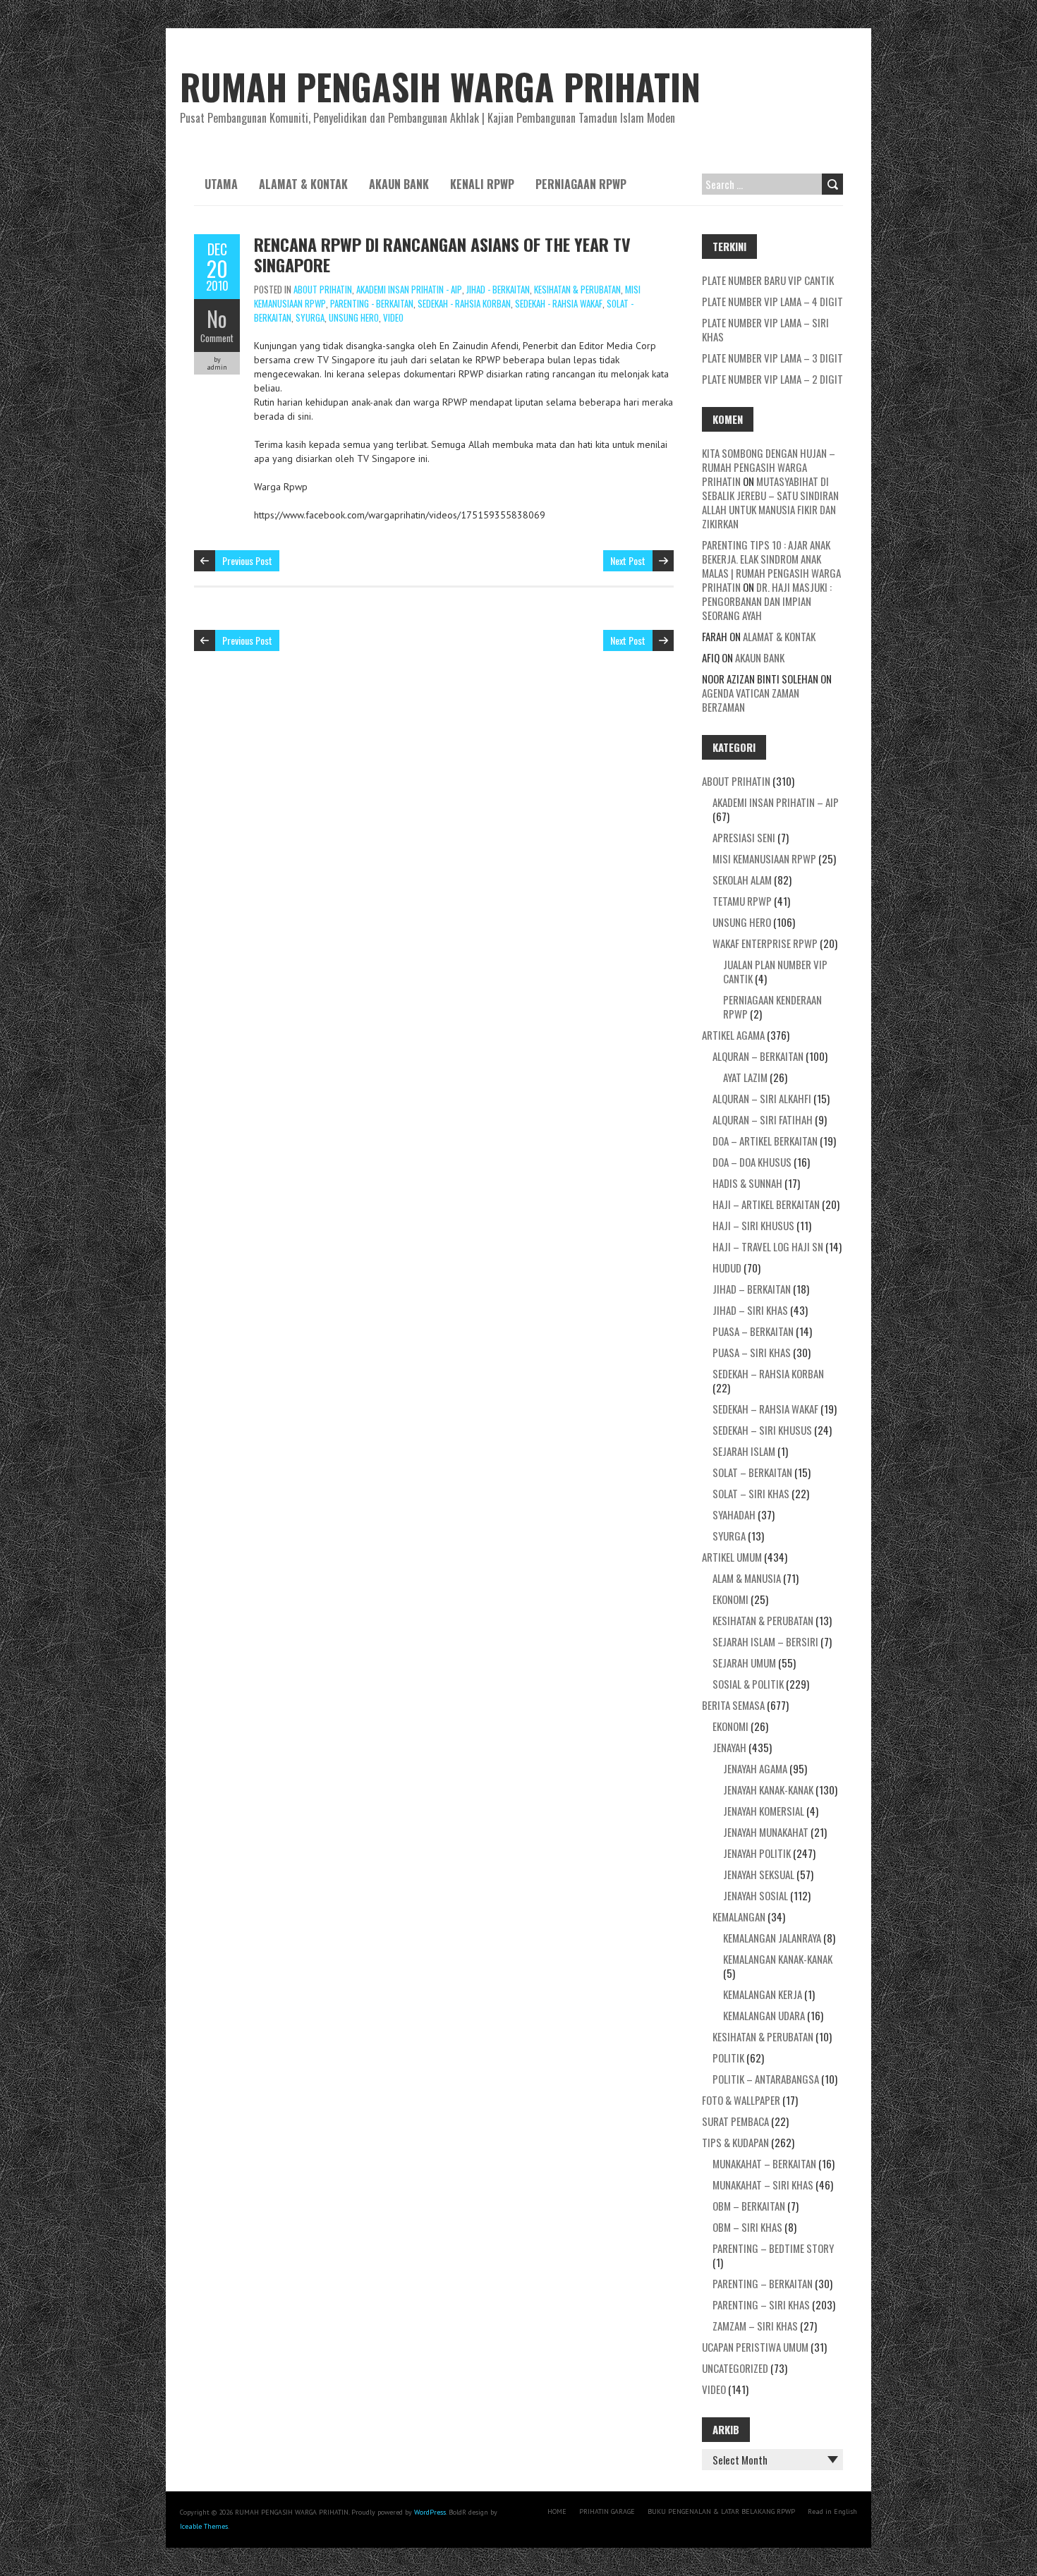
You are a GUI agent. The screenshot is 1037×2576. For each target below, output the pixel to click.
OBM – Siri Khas (747, 2227)
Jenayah (729, 1747)
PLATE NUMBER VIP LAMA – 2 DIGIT (772, 379)
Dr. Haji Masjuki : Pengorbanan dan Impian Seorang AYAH (767, 601)
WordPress (430, 2512)
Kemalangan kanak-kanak (778, 1959)
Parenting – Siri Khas (761, 2304)
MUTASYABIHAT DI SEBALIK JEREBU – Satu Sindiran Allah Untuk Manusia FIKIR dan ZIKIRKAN (770, 502)
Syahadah (734, 1514)
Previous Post (247, 560)
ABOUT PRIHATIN (323, 289)
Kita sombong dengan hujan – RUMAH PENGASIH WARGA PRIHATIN (769, 467)
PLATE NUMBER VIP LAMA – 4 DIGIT (772, 301)
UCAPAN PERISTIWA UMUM (755, 2347)
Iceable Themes (204, 2526)
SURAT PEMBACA (735, 2121)
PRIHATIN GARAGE (607, 2511)
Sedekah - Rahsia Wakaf (559, 303)
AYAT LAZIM (745, 1077)
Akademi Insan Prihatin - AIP (409, 289)
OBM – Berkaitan (749, 2206)
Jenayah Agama (755, 1768)
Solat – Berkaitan (752, 1472)
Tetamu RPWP (742, 901)
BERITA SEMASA (733, 1705)
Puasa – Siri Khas (752, 1352)
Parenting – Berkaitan (763, 2283)
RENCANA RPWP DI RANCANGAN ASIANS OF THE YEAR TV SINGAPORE (442, 254)
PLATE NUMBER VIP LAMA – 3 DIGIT (772, 358)
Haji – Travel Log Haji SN (768, 1246)
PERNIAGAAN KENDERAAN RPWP (772, 1007)
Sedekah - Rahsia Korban (464, 303)
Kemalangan (739, 1916)
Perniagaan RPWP (581, 184)
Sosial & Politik (748, 1684)
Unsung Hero (354, 317)
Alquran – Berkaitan (758, 1056)
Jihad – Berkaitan (752, 1289)
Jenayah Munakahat (766, 1832)
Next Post (628, 560)
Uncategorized (735, 2368)
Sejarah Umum (744, 1663)
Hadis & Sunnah (747, 1183)
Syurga (310, 317)
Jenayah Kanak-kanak (768, 1790)
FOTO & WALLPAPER (741, 2100)
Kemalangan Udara (764, 2015)
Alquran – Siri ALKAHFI (762, 1098)
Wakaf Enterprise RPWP (765, 943)
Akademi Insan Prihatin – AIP (776, 802)
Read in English (832, 2511)
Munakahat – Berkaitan (764, 2163)
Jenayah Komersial (764, 1811)
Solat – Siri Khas (751, 1493)
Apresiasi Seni (744, 837)
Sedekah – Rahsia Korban (768, 1373)
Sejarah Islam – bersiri (765, 1641)
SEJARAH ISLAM (744, 1451)
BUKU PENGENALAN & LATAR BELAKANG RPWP (721, 2511)
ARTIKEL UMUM (732, 1557)
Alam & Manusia (747, 1578)
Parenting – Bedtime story (773, 2248)
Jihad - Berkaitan (498, 289)
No (217, 318)
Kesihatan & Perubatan (577, 289)
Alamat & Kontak (303, 184)
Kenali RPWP (482, 184)
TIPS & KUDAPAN (735, 2142)
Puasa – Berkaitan (753, 1331)
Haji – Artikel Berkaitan (766, 1204)
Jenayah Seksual (759, 1874)
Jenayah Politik (757, 1853)
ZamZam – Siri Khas (755, 2326)
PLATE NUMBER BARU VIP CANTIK (768, 280)
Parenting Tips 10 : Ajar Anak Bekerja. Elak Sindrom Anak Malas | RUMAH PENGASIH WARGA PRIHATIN (771, 566)
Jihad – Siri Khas (750, 1310)
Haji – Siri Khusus (753, 1225)
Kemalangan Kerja (763, 1994)
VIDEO (393, 317)
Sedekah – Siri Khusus (762, 1430)
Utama (221, 184)
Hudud (727, 1268)
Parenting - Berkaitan (372, 303)
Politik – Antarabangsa (766, 2079)
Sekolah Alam (742, 880)
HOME (557, 2511)
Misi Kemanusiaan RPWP (764, 858)
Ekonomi (730, 1599)
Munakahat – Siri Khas (763, 2185)
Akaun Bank (399, 184)
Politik (728, 2058)
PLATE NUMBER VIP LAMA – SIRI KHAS (765, 329)
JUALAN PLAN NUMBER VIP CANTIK (775, 971)
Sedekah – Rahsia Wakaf (765, 1409)
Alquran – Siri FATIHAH (763, 1119)
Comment (217, 338)
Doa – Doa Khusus (752, 1162)
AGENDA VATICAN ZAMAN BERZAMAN (751, 700)
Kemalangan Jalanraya (772, 1938)
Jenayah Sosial (756, 1895)
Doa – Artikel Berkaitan (765, 1141)
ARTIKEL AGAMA (733, 1035)
